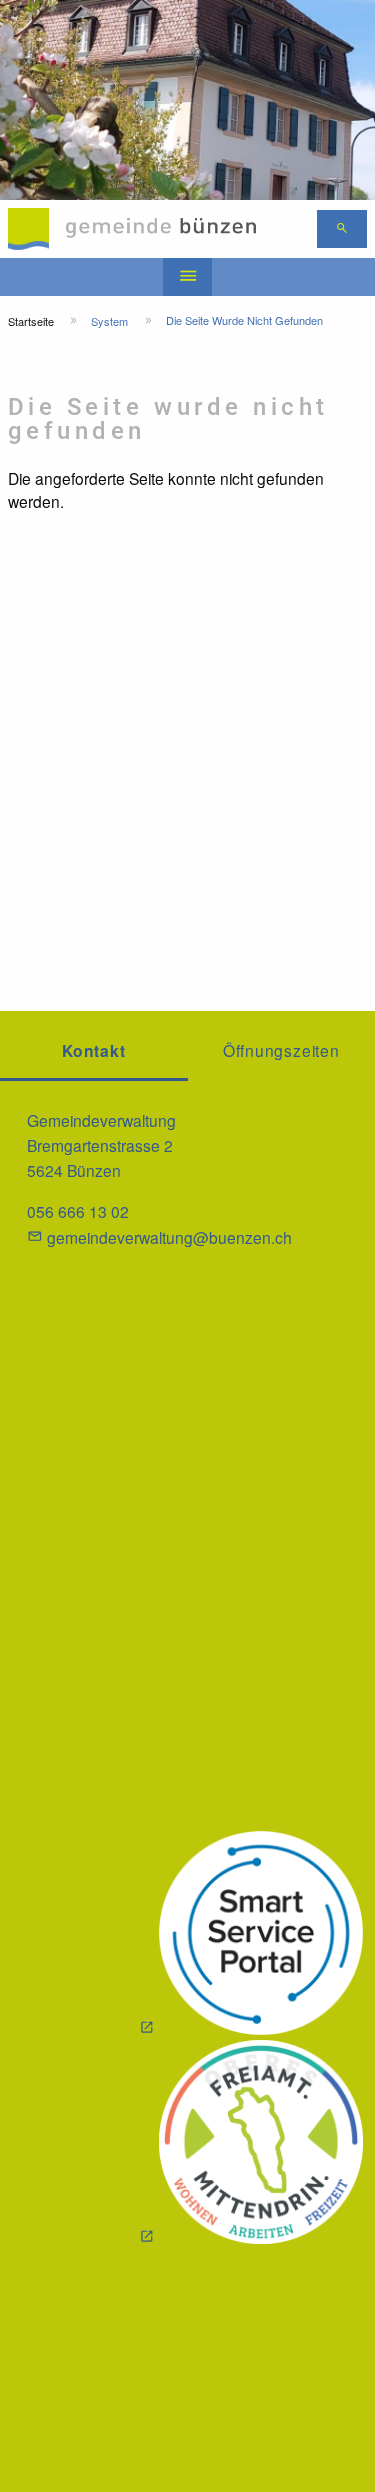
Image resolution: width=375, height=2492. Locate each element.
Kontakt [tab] (94, 1050)
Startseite (31, 321)
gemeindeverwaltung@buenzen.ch (169, 1237)
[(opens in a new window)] (251, 1935)
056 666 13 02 (78, 1211)
